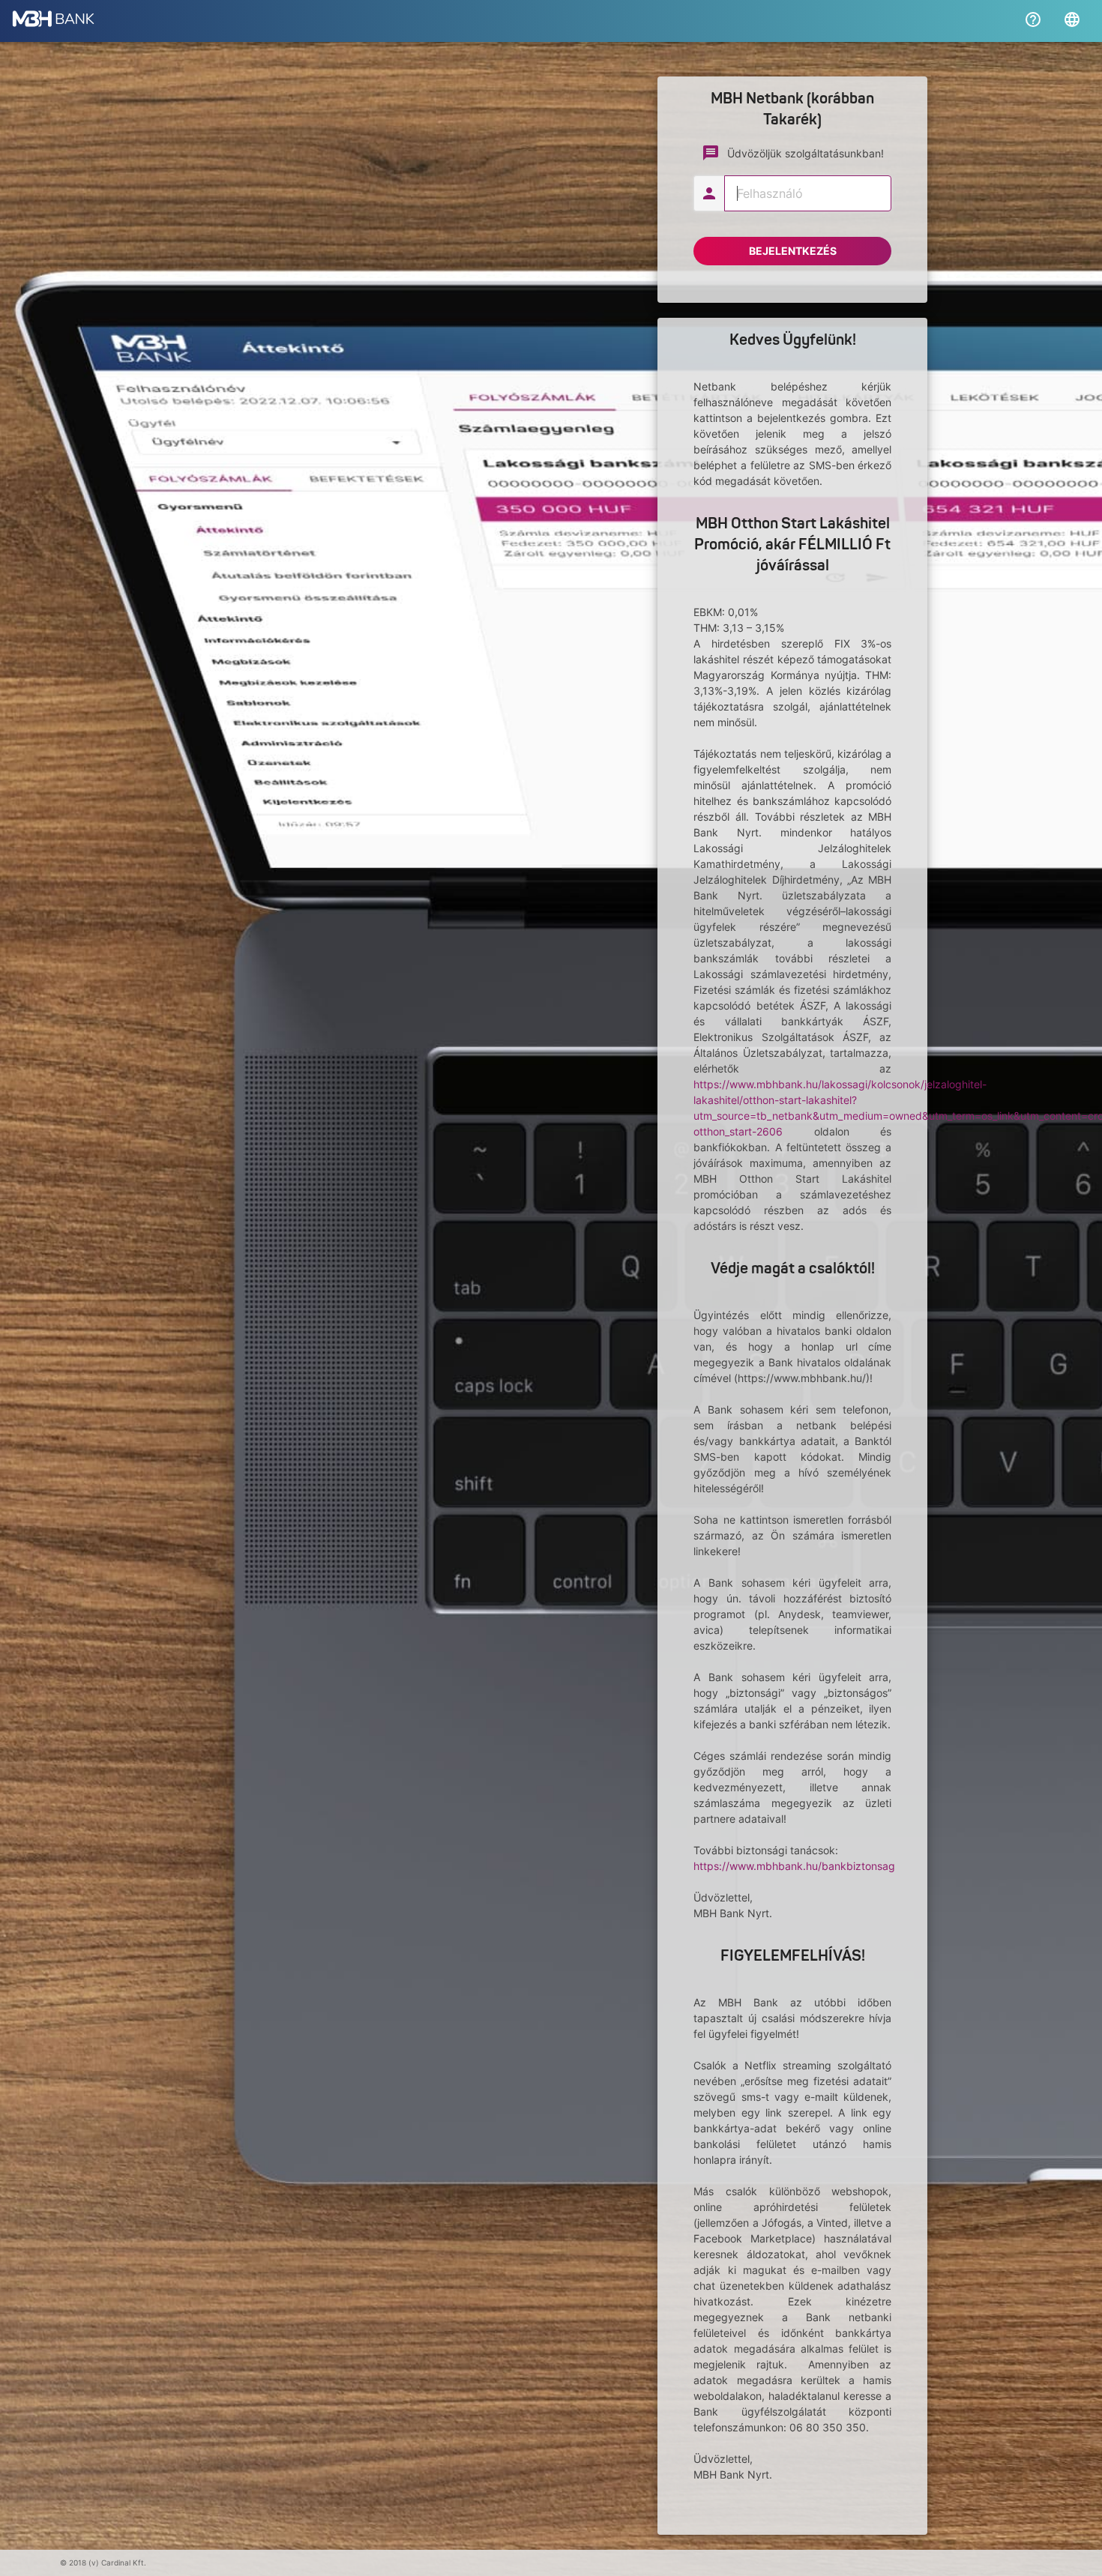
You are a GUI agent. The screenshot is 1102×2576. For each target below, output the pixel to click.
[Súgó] (1033, 19)
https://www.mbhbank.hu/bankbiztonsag (794, 1866)
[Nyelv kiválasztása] (1072, 19)
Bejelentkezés (793, 251)
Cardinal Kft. (124, 2563)
